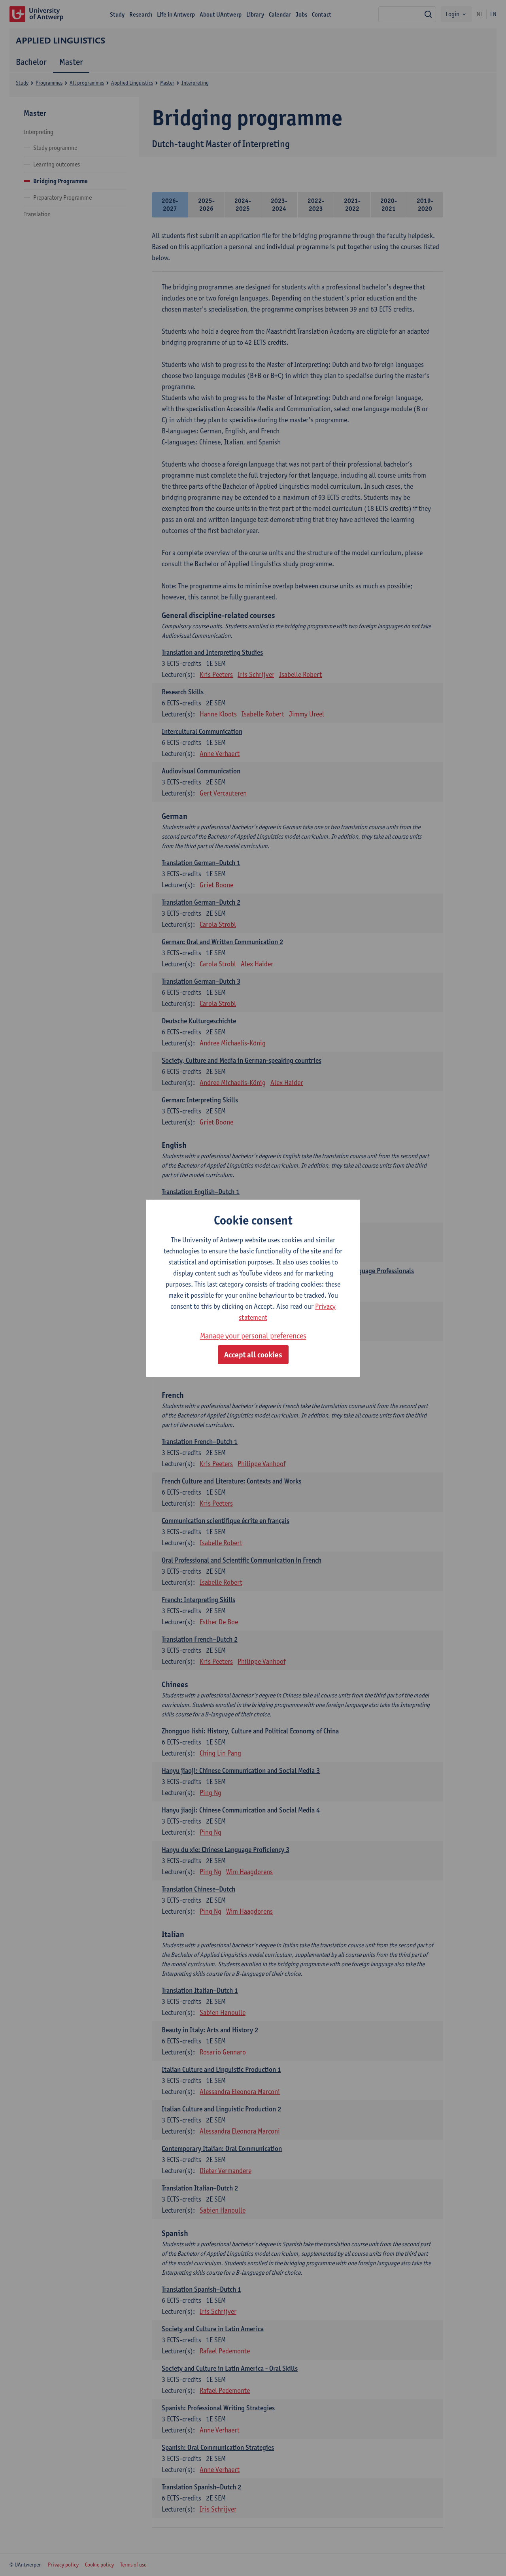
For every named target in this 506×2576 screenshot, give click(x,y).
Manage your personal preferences (253, 1336)
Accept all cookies (253, 1355)
